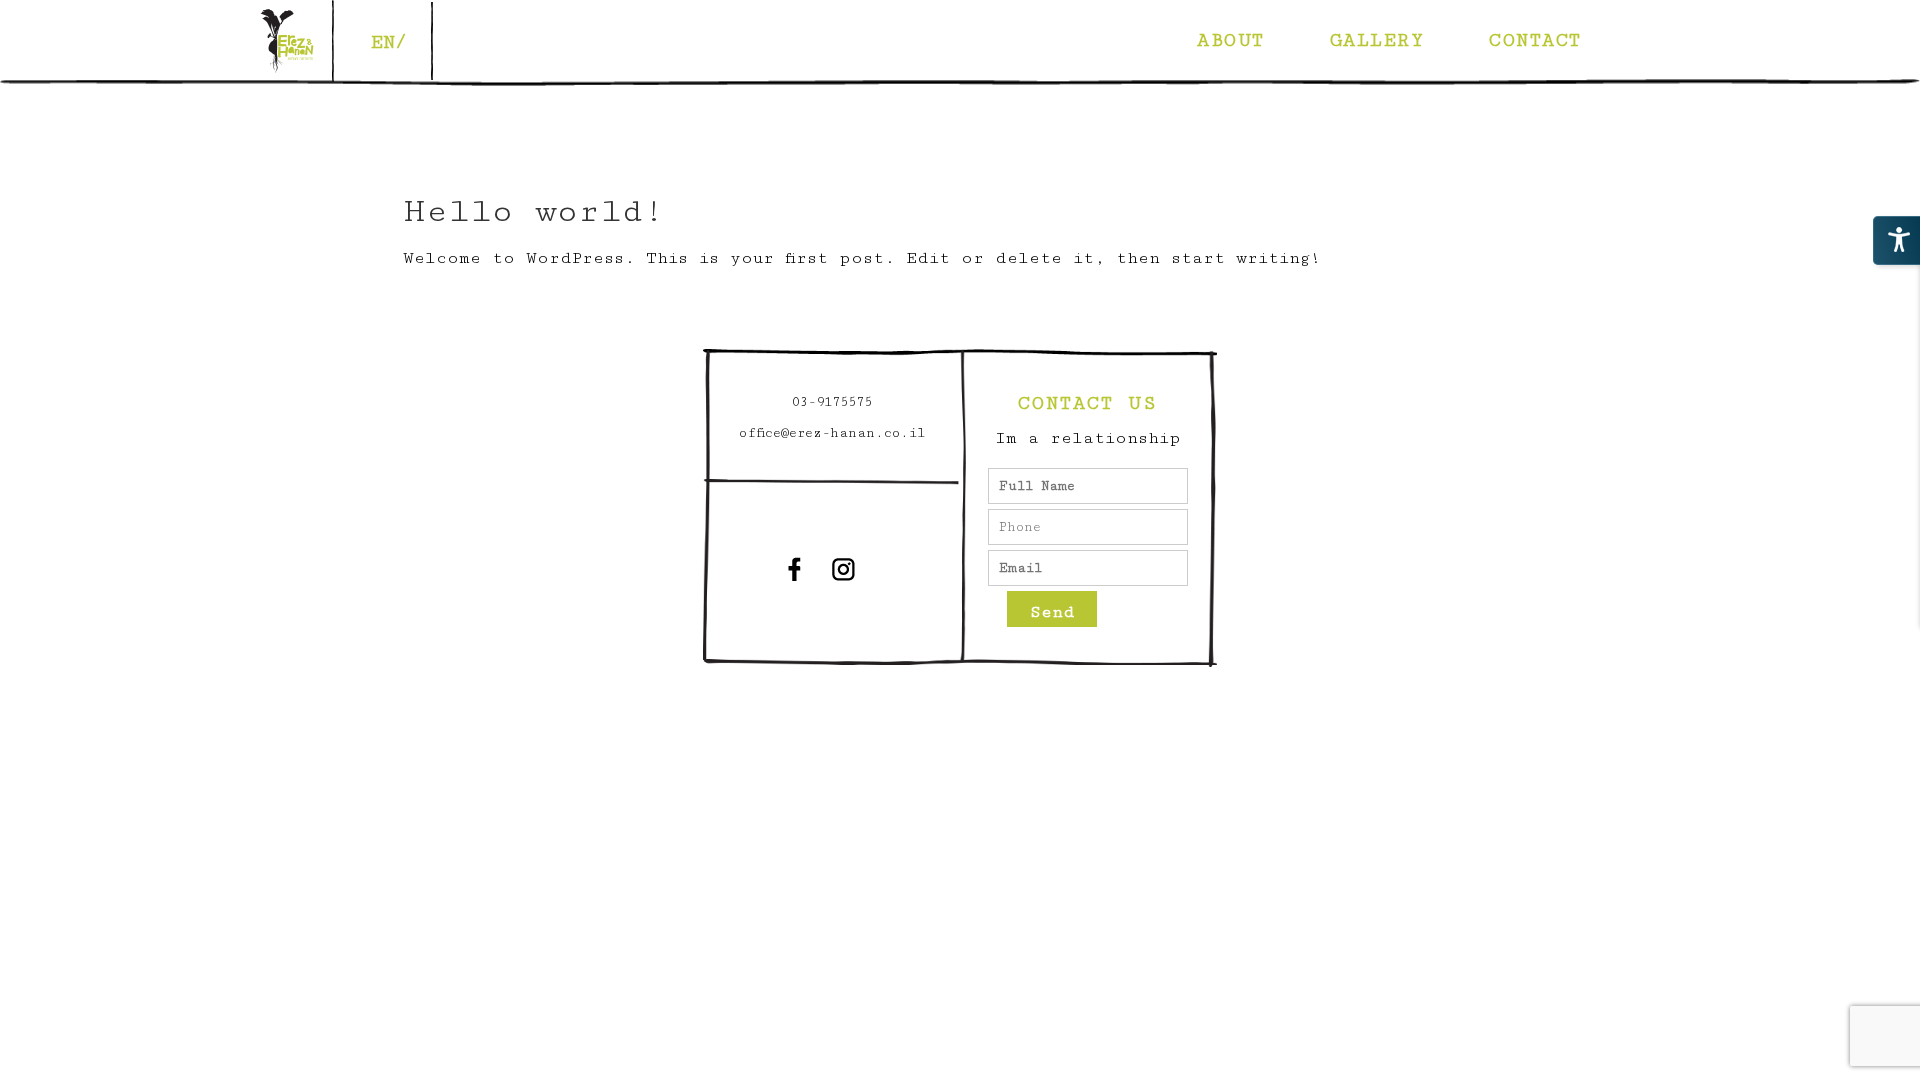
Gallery (1377, 40)
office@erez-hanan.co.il (832, 433)
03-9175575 (832, 402)
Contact (1535, 40)
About (1231, 40)
